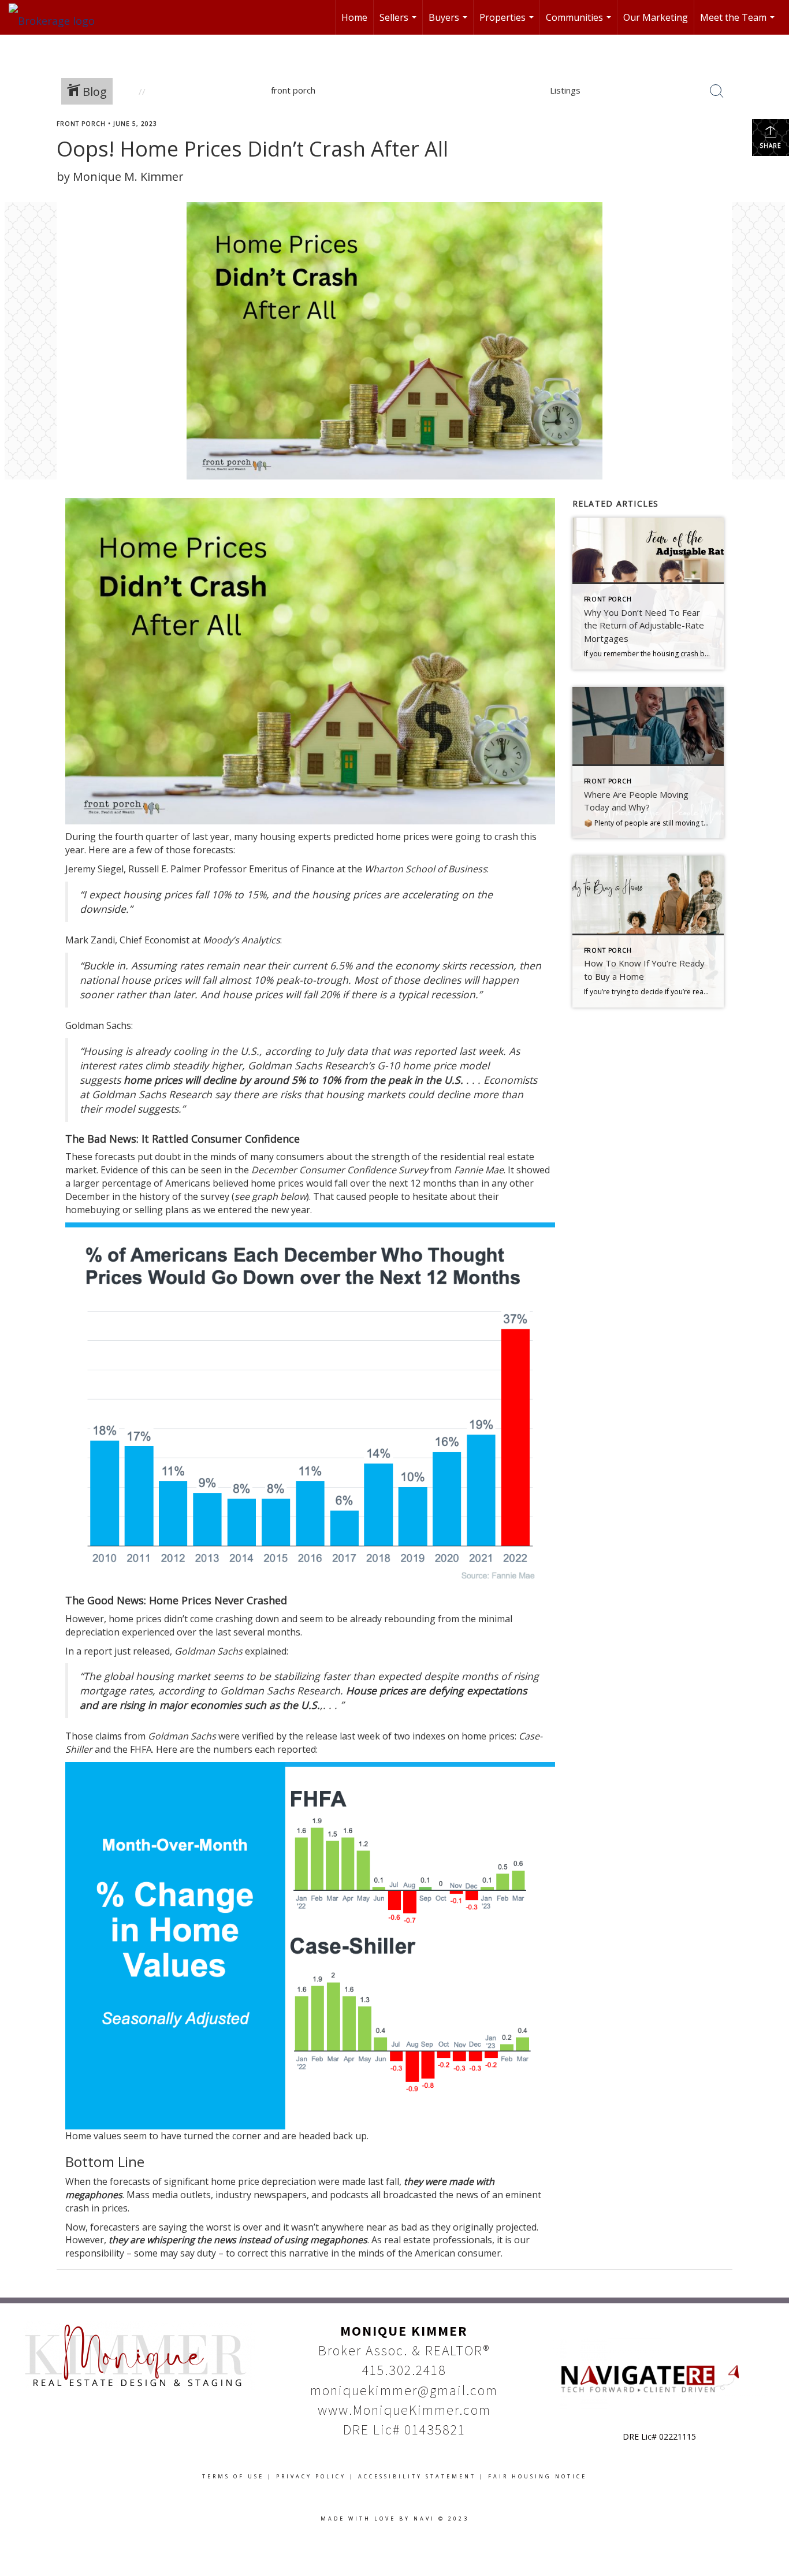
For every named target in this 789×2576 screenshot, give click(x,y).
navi (424, 2519)
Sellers (399, 23)
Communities (580, 23)
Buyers (449, 23)
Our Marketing (656, 17)
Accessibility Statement (417, 2476)
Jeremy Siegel (94, 869)
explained (266, 1651)
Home (354, 17)
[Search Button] (717, 91)
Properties (508, 23)
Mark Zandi (90, 940)
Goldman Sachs (98, 1025)
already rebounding (393, 1619)
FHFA (141, 1749)
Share (771, 146)
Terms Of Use (233, 2476)
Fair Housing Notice (537, 2476)
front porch (81, 124)
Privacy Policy (311, 2476)
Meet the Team (739, 23)
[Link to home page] (57, 17)
